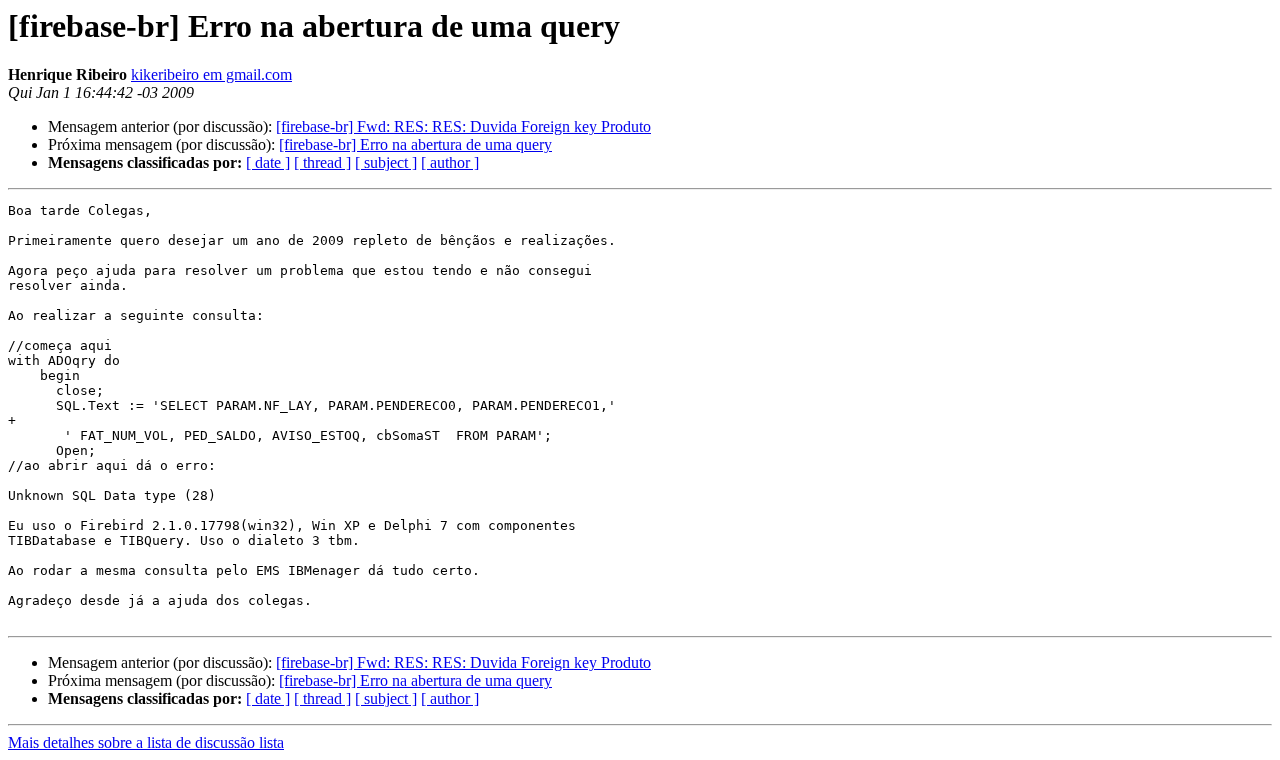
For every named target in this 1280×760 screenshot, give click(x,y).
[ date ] (268, 162)
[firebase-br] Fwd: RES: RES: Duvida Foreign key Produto (463, 126)
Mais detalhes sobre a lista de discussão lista (146, 742)
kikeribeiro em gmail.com (211, 74)
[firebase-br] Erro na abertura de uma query (415, 144)
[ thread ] (322, 162)
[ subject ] (386, 162)
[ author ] (450, 162)
